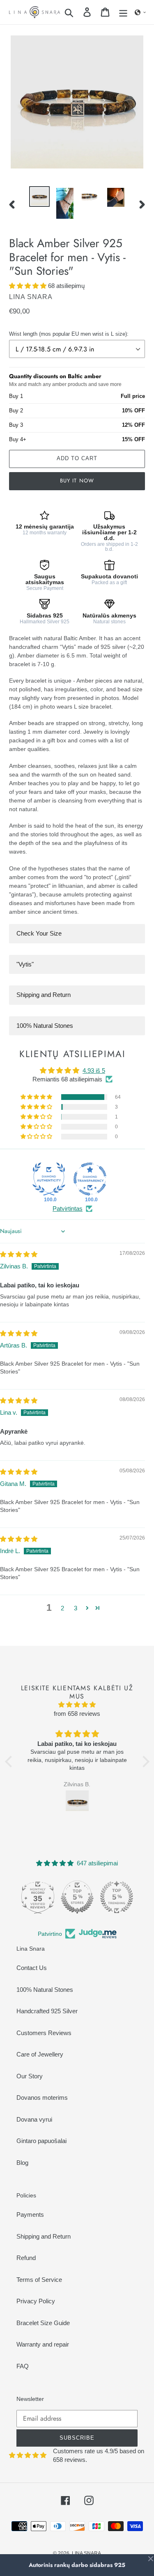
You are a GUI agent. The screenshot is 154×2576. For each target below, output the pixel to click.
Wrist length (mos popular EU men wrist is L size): (69, 334)
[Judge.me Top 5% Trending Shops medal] (117, 1897)
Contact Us (32, 1968)
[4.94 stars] (77, 1705)
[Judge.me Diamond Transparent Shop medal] (90, 1179)
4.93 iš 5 (94, 1070)
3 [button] (76, 1608)
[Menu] (123, 12)
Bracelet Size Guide (43, 2323)
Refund (26, 2258)
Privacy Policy (36, 2301)
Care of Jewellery (40, 2054)
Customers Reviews (44, 2033)
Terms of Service (39, 2280)
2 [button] (62, 1608)
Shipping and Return (44, 2236)
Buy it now (77, 481)
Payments (30, 2215)
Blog (22, 2163)
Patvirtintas (68, 1208)
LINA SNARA (86, 2553)
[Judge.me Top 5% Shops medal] (77, 1897)
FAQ (23, 2366)
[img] (19, 1254)
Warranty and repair (43, 2344)
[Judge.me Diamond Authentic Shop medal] (49, 1179)
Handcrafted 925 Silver (47, 2011)
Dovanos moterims (42, 2098)
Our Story (30, 2076)
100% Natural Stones (45, 1990)
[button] (140, 12)
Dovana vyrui (34, 2119)
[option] (39, 197)
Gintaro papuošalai (41, 2141)
